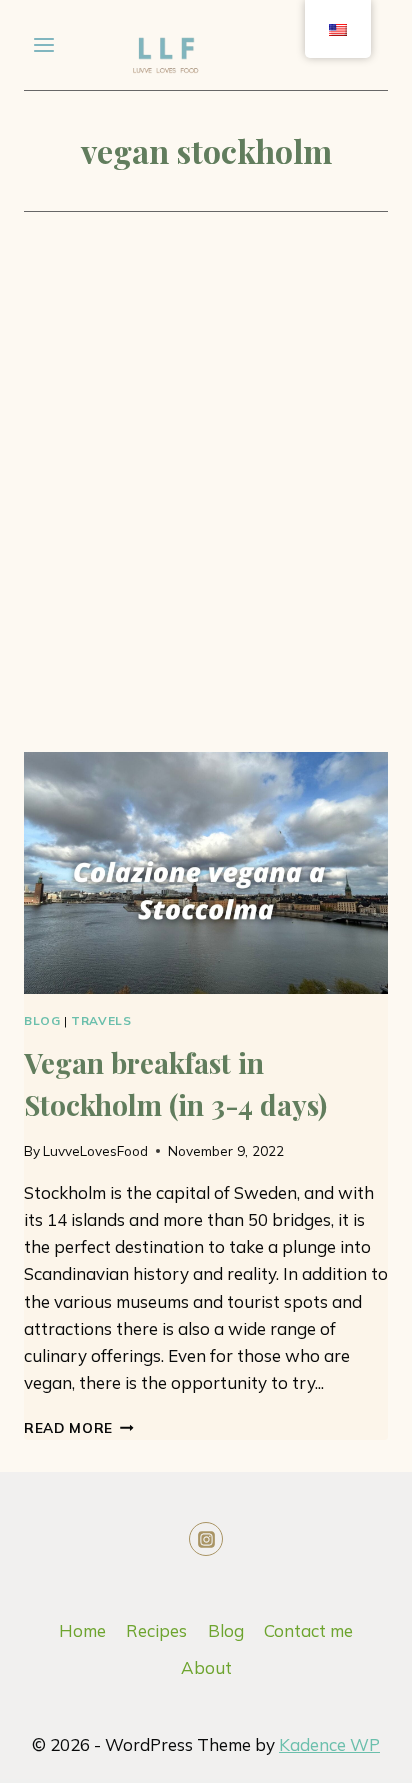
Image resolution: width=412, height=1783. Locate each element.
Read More (79, 1427)
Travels (101, 1020)
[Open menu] (44, 44)
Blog (42, 1020)
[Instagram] (206, 1539)
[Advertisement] (206, 514)
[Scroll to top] (305, 1752)
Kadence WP (329, 1744)
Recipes (156, 1630)
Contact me (308, 1630)
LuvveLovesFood (95, 1150)
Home (82, 1630)
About (206, 1667)
